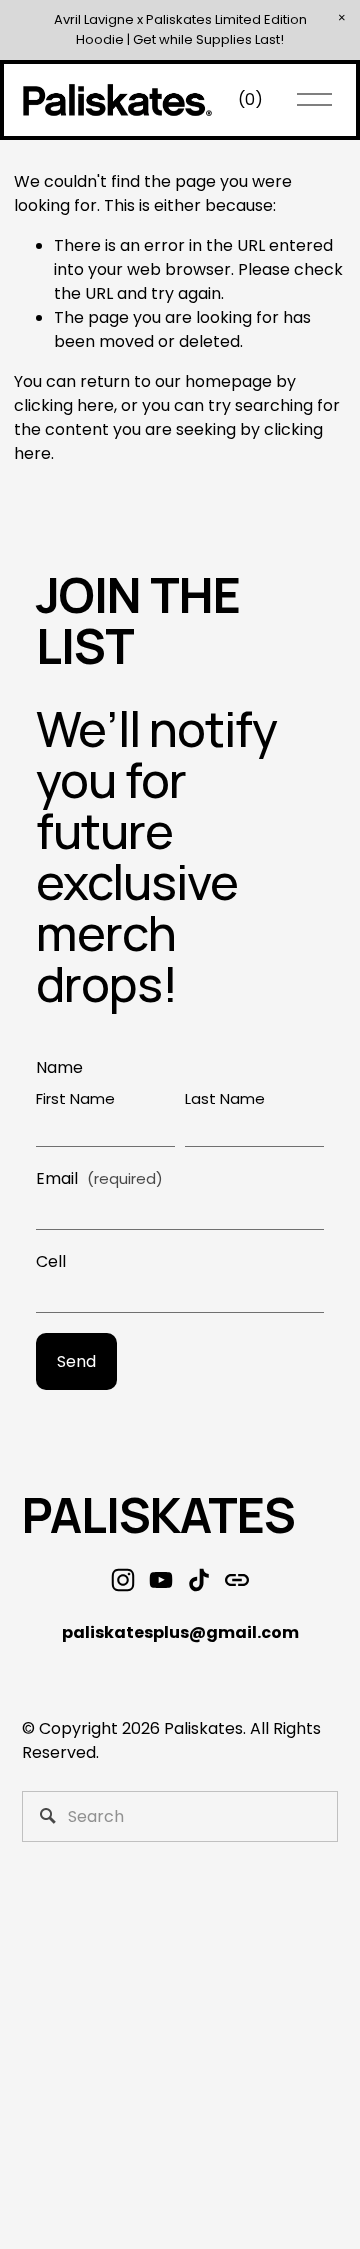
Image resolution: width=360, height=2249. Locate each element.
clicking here (64, 405)
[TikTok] (199, 1580)
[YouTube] (161, 1580)
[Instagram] (123, 1580)
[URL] (237, 1580)
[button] (342, 18)
